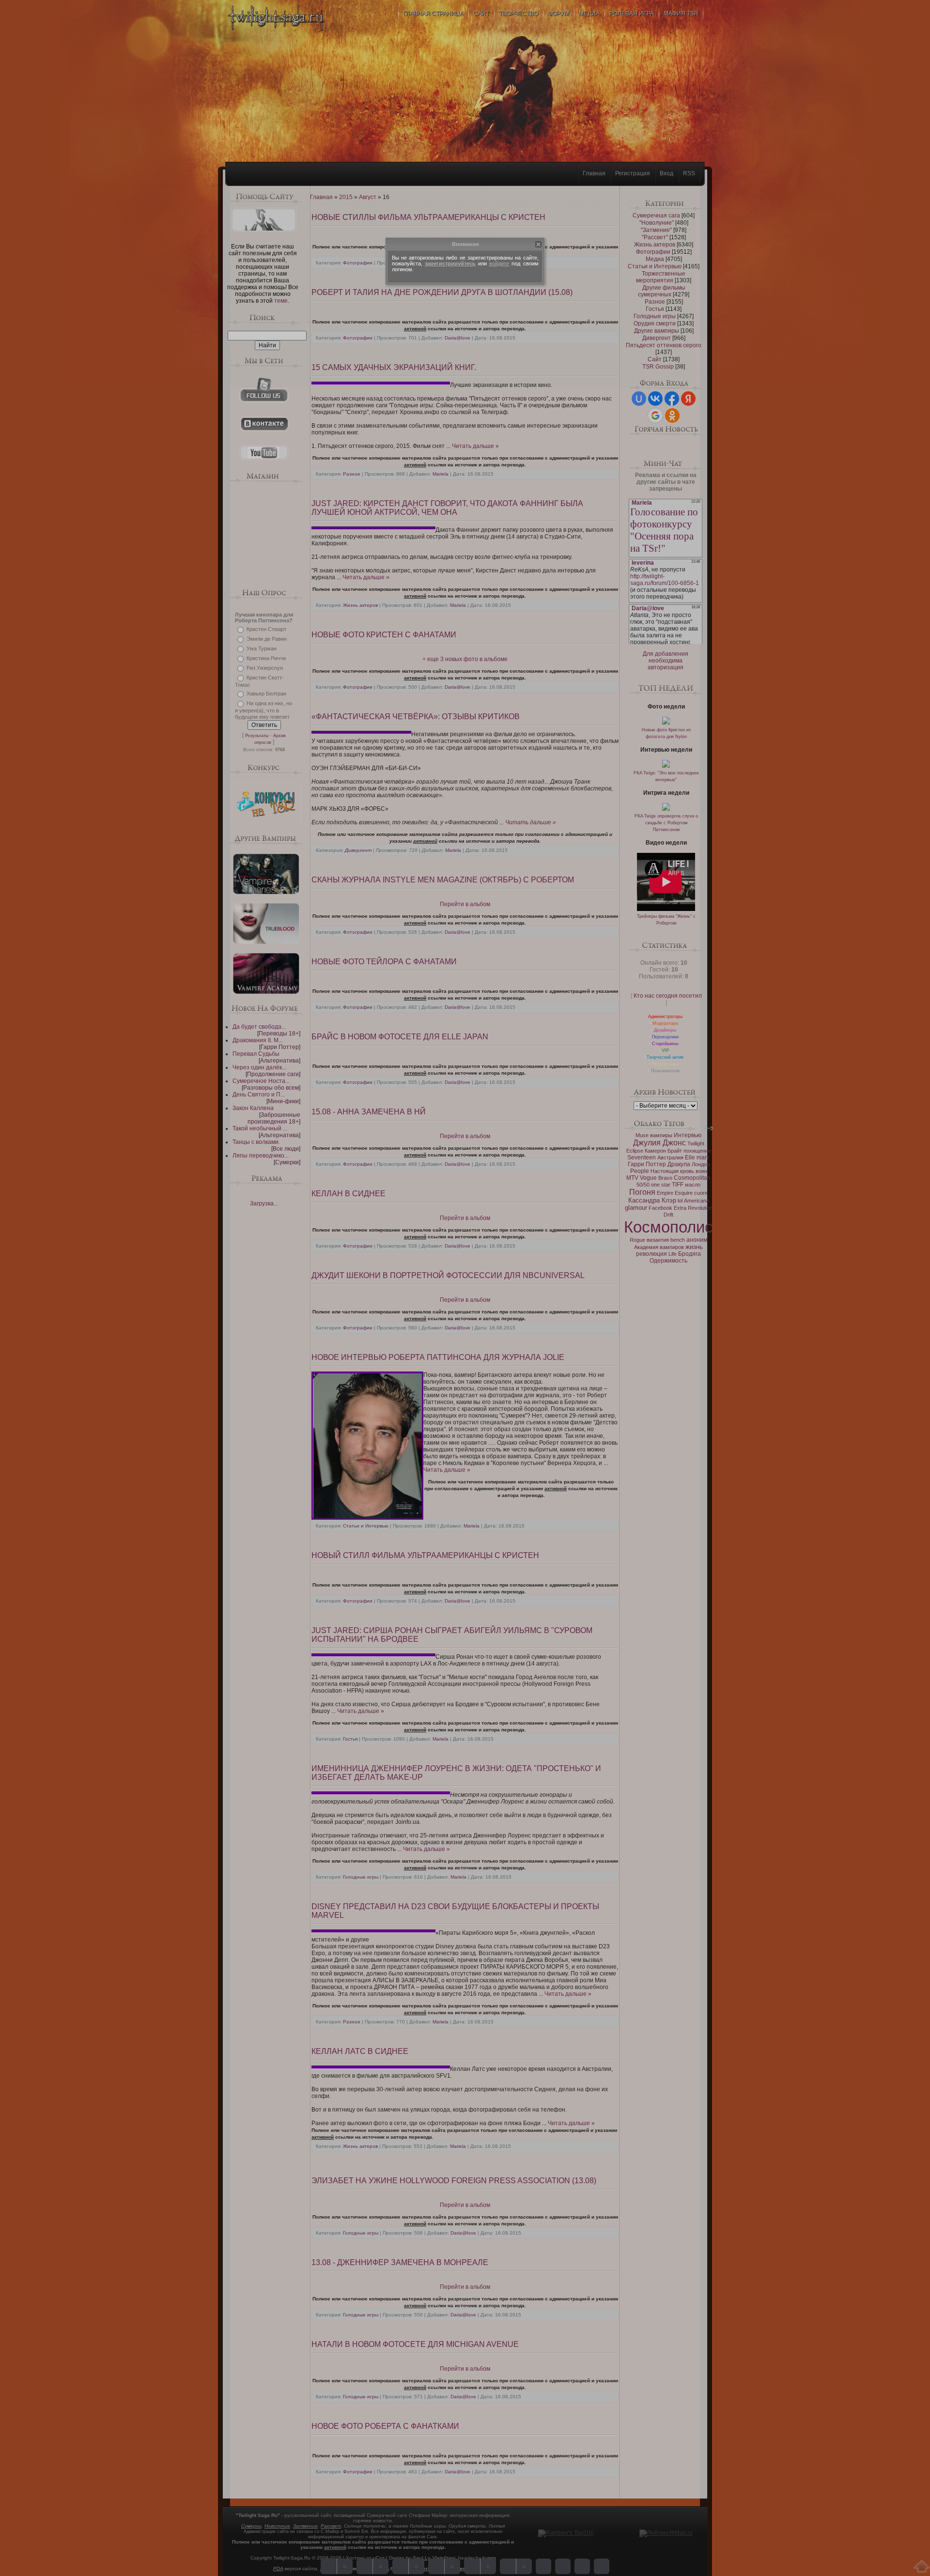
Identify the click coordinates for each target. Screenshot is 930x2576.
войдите (499, 263)
